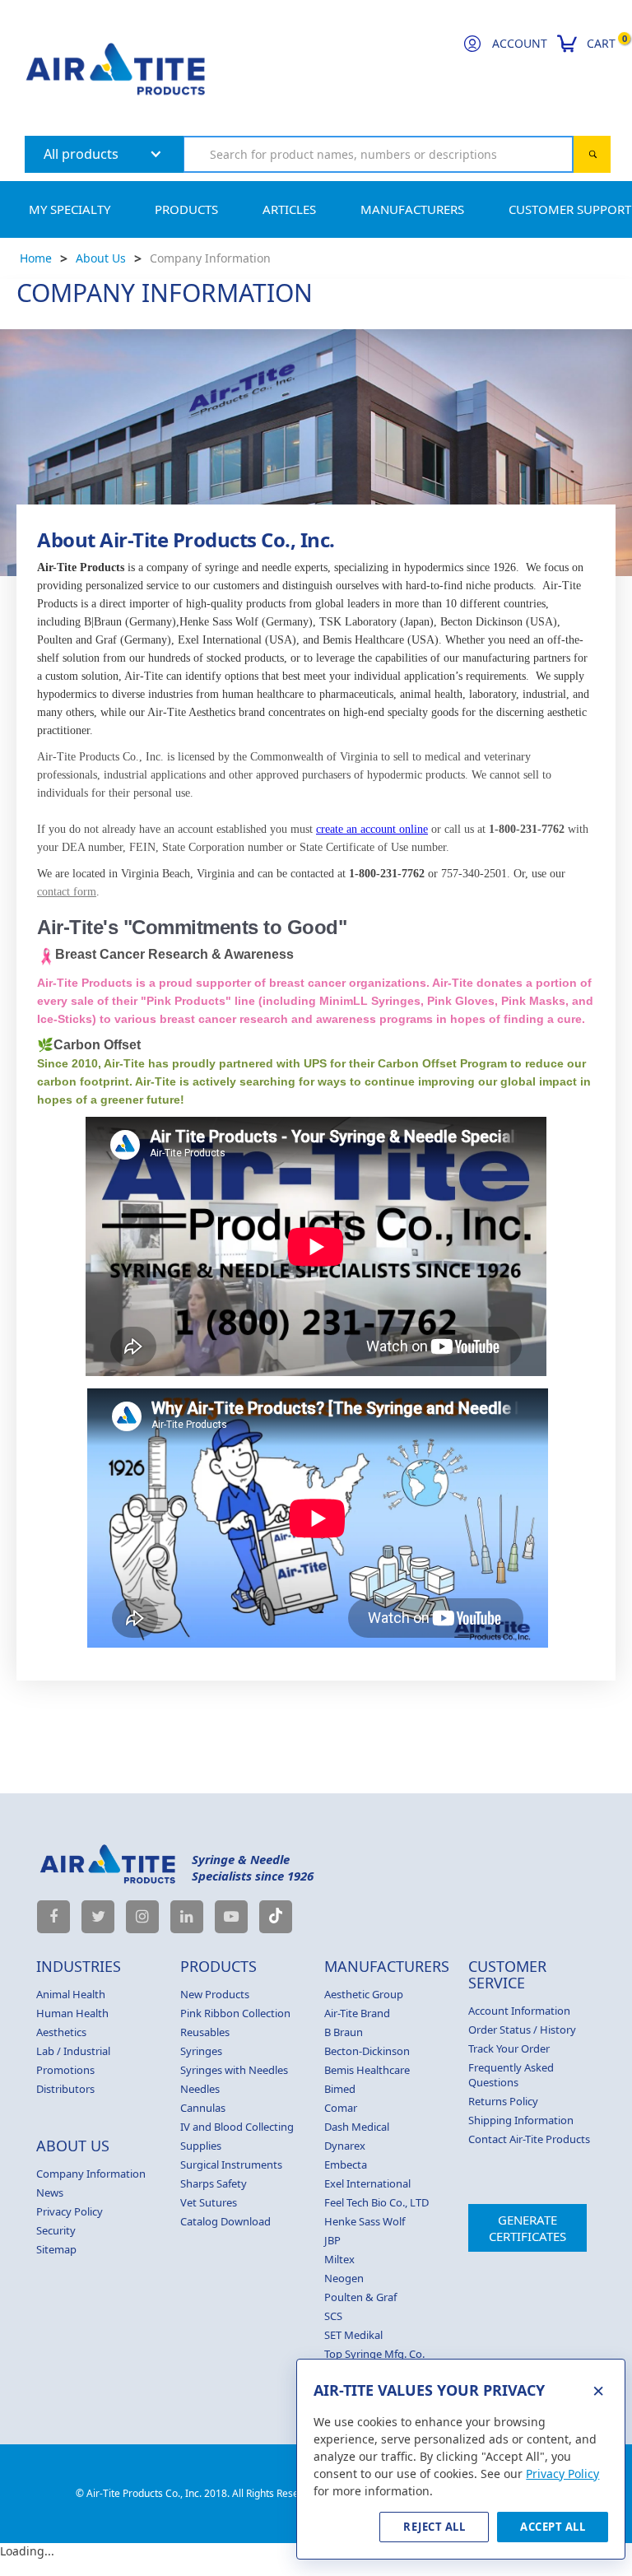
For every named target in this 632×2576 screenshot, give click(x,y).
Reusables (205, 2032)
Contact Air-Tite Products (529, 2139)
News (50, 2192)
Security (56, 2230)
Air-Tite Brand (357, 2013)
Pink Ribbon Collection (235, 2013)
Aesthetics (61, 2032)
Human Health (72, 2013)
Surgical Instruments (231, 2164)
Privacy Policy (70, 2211)
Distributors (65, 2089)
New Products (215, 1994)
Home (36, 258)
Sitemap (56, 2249)
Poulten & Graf (360, 2297)
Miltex (339, 2259)
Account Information (519, 2011)
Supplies (201, 2146)
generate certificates (527, 2228)
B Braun (344, 2032)
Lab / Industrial (73, 2051)
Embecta (346, 2164)
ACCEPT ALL (553, 2527)
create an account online (372, 829)
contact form (67, 892)
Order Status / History (522, 2030)
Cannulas (203, 2108)
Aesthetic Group (364, 1994)
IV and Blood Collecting (237, 2127)
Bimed (340, 2089)
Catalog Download (225, 2221)
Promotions (65, 2070)
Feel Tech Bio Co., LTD (376, 2202)
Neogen (344, 2278)
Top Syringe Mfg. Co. (374, 2354)
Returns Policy (503, 2101)
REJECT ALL (434, 2527)
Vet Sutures (209, 2202)
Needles (200, 2089)
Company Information (210, 258)
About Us (101, 258)
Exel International (367, 2183)
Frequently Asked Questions (511, 2075)
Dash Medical (357, 2127)
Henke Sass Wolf (365, 2221)
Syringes (201, 2051)
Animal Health (71, 1994)
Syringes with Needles (234, 2070)
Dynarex (345, 2146)
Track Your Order (509, 2048)
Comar (341, 2108)
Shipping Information (521, 2120)
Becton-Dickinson (367, 2051)
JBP (332, 2240)
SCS (333, 2316)
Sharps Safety (214, 2183)
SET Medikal (353, 2335)
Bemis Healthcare (367, 2070)
